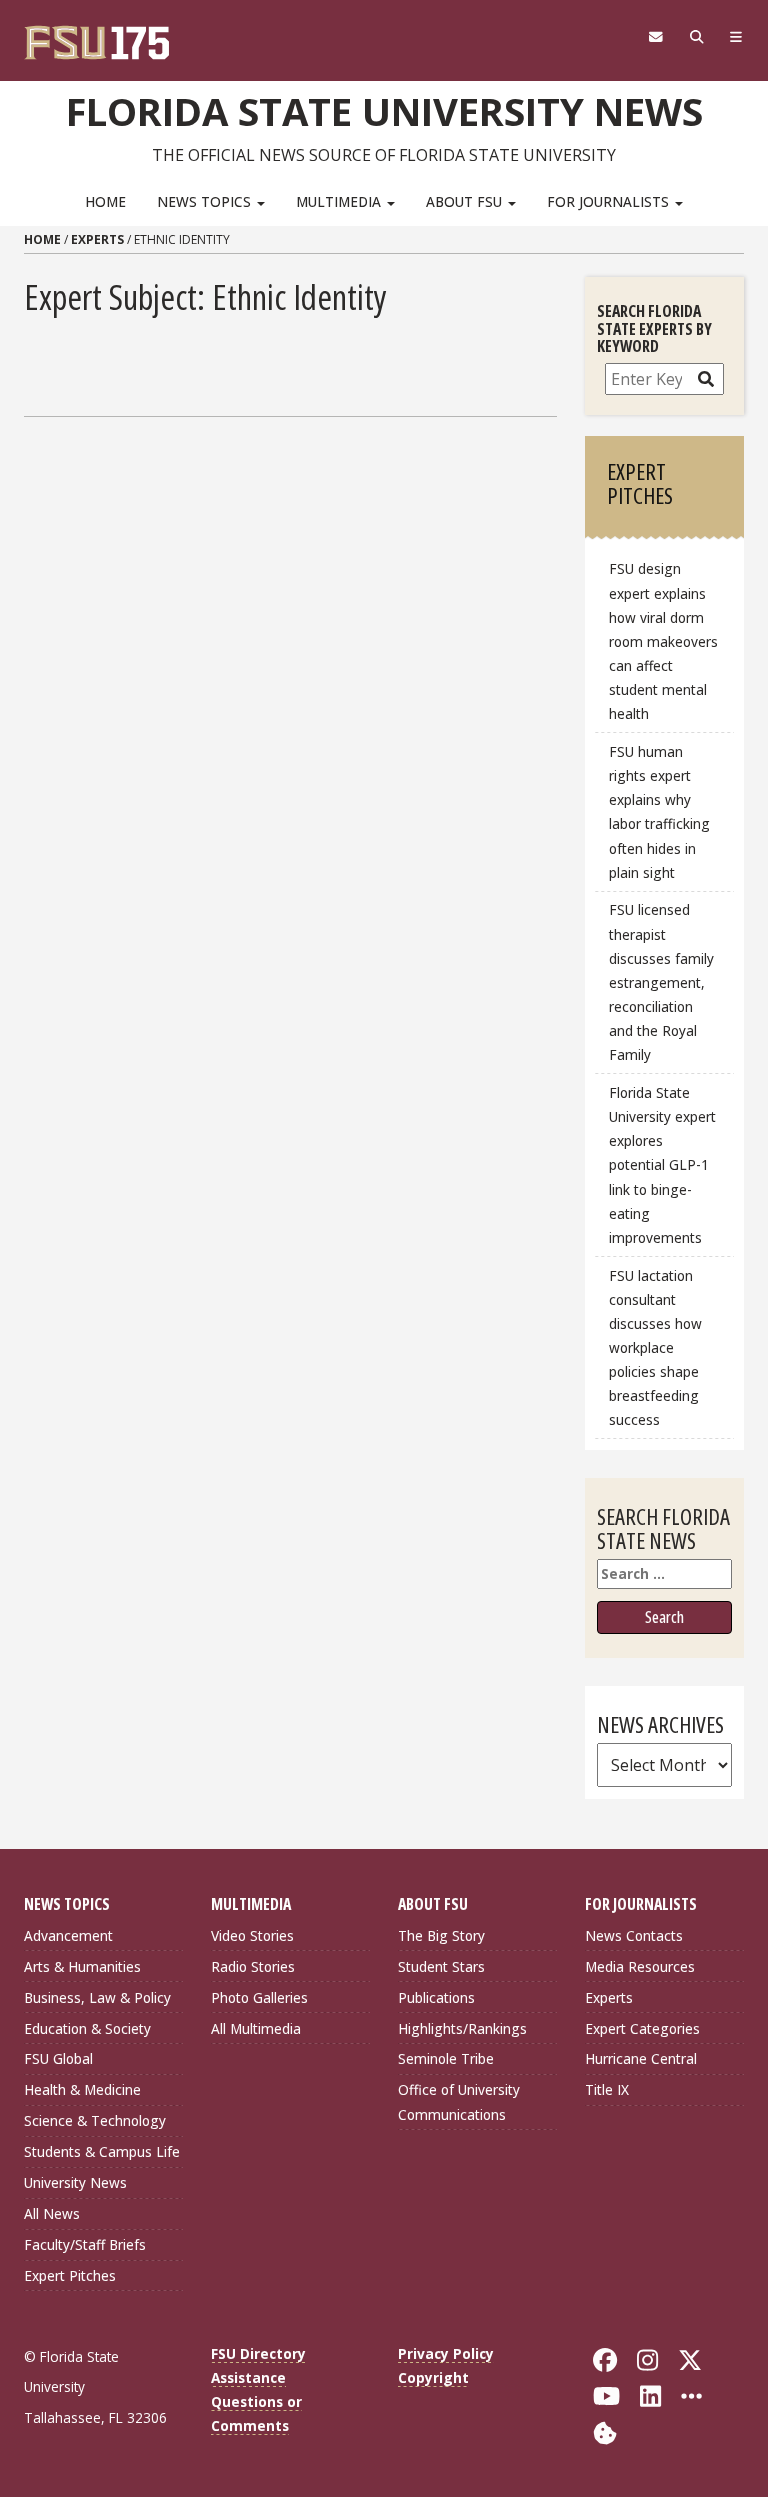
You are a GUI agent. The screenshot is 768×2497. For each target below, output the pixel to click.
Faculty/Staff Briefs (85, 2244)
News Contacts (634, 1935)
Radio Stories (253, 1966)
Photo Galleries (259, 1997)
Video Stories (252, 1935)
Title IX (607, 2089)
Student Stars (441, 1966)
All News (52, 2213)
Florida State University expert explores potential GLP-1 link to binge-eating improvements (662, 1165)
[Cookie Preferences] (605, 2430)
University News (75, 2182)
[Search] (696, 37)
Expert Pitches (70, 2275)
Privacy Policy (446, 2353)
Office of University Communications (459, 2101)
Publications (436, 1997)
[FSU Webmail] (655, 37)
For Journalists (610, 201)
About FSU (466, 201)
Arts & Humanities (82, 1966)
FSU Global (58, 2058)
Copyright (433, 2377)
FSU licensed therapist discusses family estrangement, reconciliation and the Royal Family (661, 982)
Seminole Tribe (446, 2058)
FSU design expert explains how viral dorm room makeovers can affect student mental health (663, 641)
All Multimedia (256, 2028)
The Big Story (441, 1935)
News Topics (206, 201)
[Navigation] (736, 37)
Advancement (68, 1935)
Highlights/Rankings (462, 2028)
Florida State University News (384, 111)
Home (105, 201)
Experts (97, 239)
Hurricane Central (641, 2058)
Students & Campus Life (102, 2151)
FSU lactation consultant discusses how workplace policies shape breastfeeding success (655, 1348)
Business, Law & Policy (97, 1997)
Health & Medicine (82, 2089)
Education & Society (87, 2028)
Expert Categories (642, 2028)
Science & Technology (95, 2120)
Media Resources (640, 1966)
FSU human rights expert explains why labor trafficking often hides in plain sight (659, 812)
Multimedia (340, 201)
